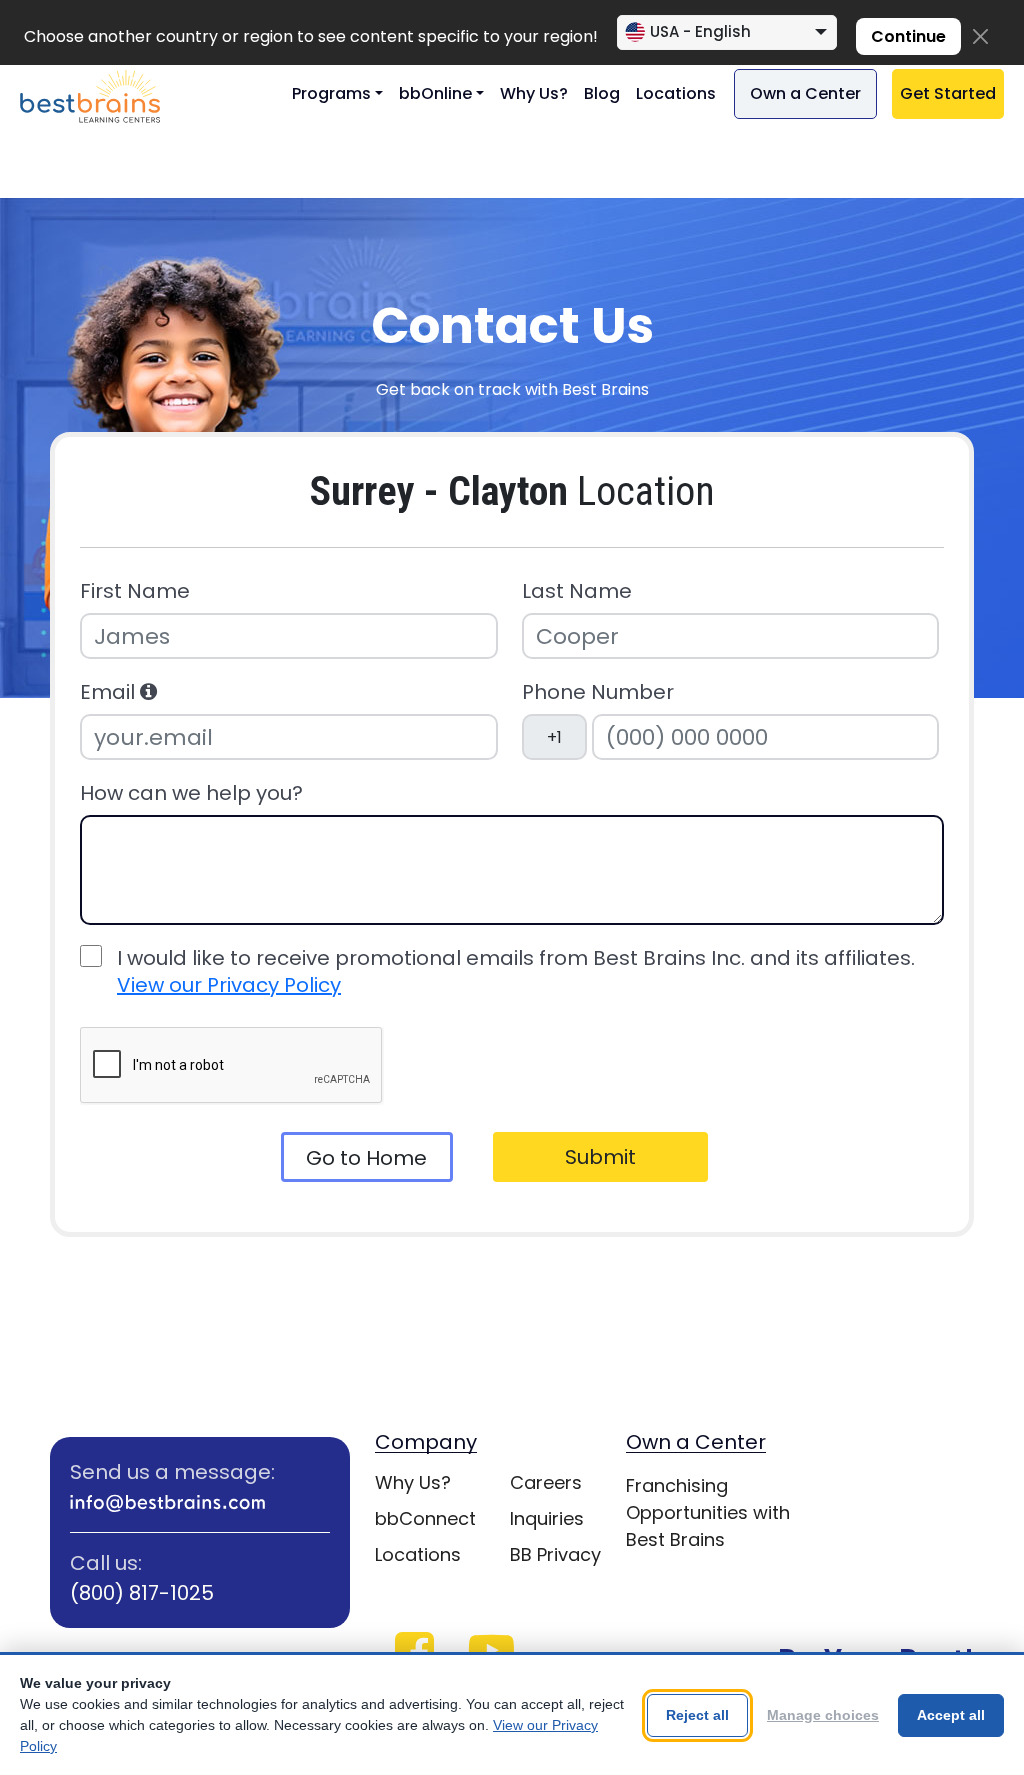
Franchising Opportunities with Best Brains (708, 1512)
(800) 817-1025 (142, 1593)
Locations (676, 93)
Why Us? (534, 93)
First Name (135, 591)
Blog (602, 93)
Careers (546, 1482)
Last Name (577, 591)
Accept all (951, 1715)
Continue (908, 36)
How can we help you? (191, 793)
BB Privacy (555, 1554)
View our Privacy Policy (229, 985)
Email (110, 692)
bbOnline (435, 93)
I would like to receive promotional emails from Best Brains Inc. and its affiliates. (516, 972)
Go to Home (366, 1158)
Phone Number (598, 692)
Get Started (948, 93)
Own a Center (805, 93)
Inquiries (547, 1518)
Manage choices (823, 1715)
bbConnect (425, 1518)
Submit (600, 1157)
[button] (148, 692)
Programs (331, 93)
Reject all (697, 1715)
